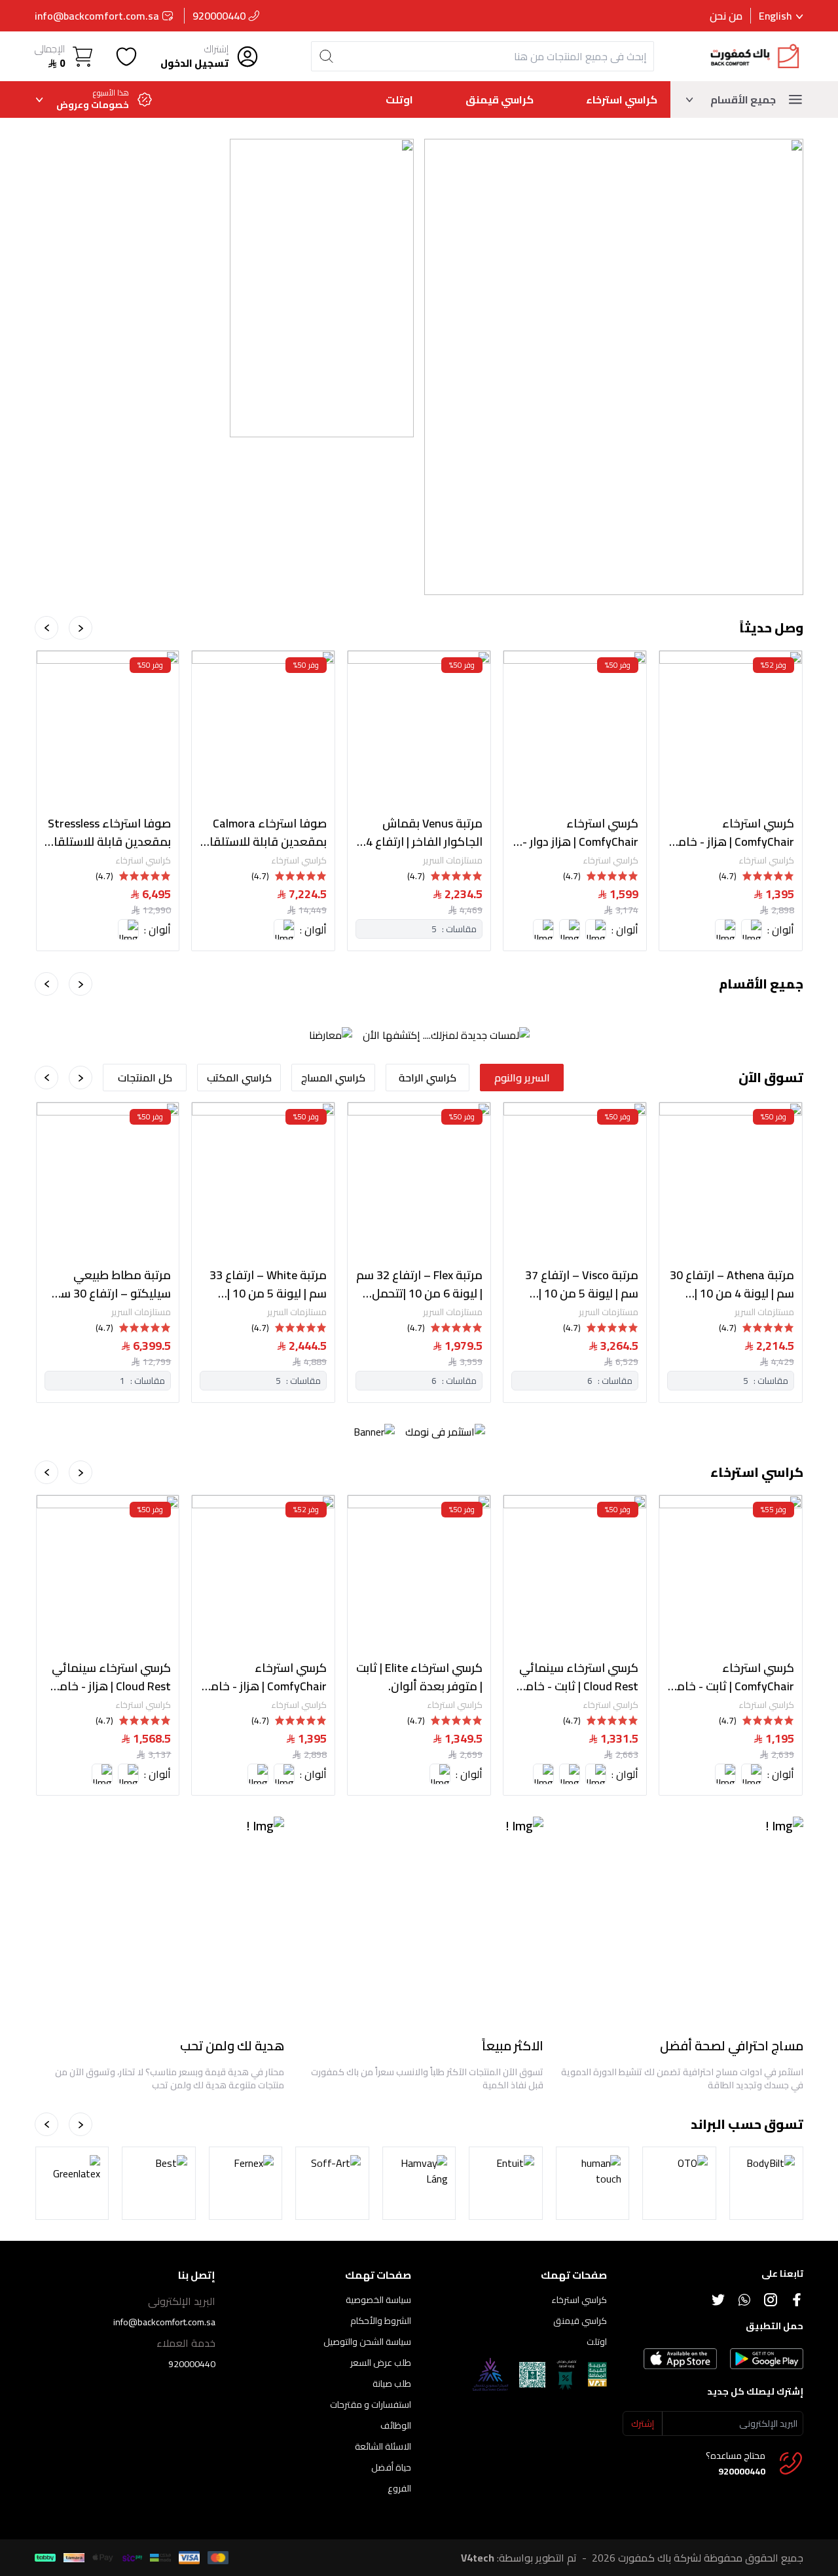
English (775, 16)
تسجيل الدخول (194, 64)
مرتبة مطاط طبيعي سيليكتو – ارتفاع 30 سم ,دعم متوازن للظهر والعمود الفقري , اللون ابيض (112, 1284)
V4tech (478, 2558)
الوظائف (396, 2425)
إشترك (643, 2423)
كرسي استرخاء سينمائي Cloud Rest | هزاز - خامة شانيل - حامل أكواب (111, 1677)
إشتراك (216, 49)
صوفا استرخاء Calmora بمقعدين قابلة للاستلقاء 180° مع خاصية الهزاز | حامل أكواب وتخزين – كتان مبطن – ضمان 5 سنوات (264, 833)
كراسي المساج (333, 1078)
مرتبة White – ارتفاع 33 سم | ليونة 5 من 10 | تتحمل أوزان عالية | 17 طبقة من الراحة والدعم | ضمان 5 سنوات (267, 1284)
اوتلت (399, 100)
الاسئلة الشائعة (383, 2446)
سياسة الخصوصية (378, 2300)
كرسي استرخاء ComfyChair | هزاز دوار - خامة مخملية (580, 833)
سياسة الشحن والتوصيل (367, 2342)
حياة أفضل (391, 2467)
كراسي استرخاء (622, 100)
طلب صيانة (392, 2384)
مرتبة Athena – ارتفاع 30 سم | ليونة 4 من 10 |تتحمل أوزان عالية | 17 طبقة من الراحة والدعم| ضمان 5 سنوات (732, 1284)
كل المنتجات (145, 1078)
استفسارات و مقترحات (371, 2404)
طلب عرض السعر (381, 2363)
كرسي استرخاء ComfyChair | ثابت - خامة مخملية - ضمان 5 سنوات (732, 1677)
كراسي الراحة (428, 1078)
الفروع (399, 2488)
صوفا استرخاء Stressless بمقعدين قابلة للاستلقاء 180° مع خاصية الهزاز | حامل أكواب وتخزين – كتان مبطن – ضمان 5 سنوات (109, 833)
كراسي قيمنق (500, 100)
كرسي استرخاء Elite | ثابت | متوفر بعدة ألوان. (419, 1677)
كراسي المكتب (239, 1078)
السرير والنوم (522, 1078)
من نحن (726, 16)
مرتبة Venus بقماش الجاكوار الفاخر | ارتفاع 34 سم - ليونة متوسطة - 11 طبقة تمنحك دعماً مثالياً (421, 833)
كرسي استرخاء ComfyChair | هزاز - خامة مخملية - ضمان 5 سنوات (733, 833)
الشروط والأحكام (381, 2321)
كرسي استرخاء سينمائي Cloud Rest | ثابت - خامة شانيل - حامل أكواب (578, 1677)
